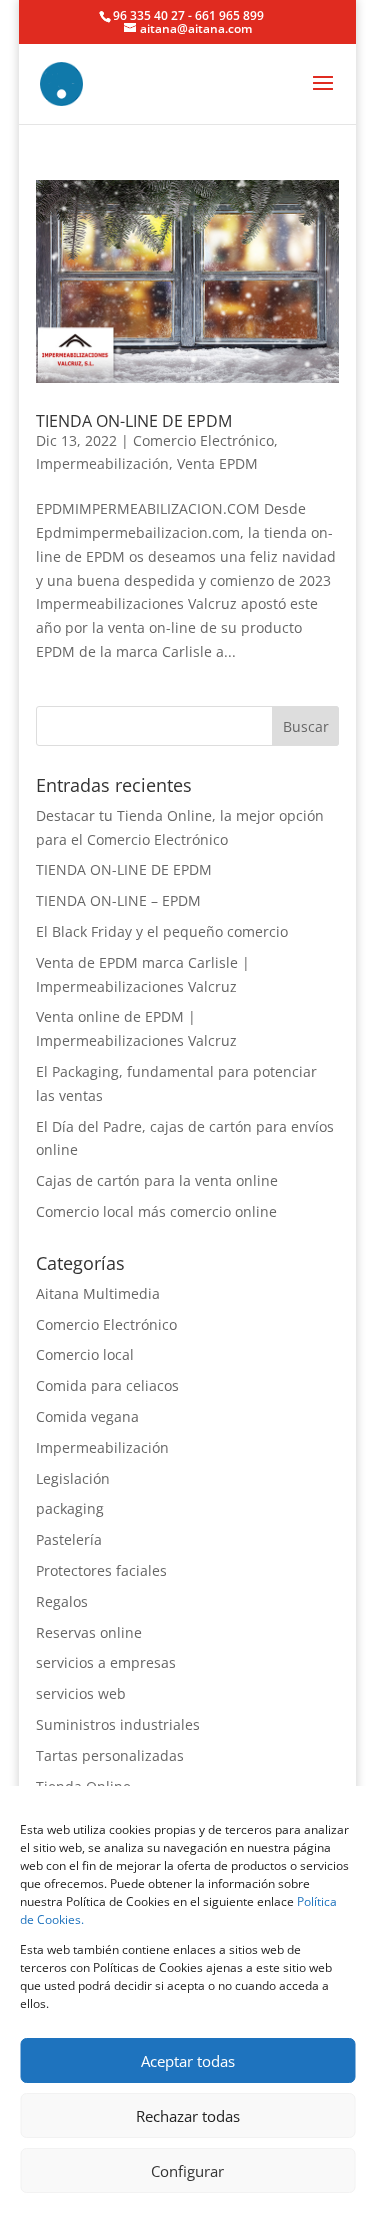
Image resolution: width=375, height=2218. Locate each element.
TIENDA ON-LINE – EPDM (118, 900)
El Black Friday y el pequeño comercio (162, 931)
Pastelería (69, 1539)
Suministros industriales (118, 1724)
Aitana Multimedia (98, 1293)
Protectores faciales (101, 1570)
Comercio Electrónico (203, 440)
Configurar (187, 2171)
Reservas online (89, 1632)
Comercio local (85, 1354)
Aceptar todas (188, 2061)
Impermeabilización (102, 463)
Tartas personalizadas (110, 1755)
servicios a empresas (106, 1662)
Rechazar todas (188, 2116)
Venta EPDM (217, 463)
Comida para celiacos (107, 1385)
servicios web (81, 1693)
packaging (70, 1508)
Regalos (62, 1601)
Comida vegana (87, 1416)
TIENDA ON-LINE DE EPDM (134, 421)
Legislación (73, 1478)
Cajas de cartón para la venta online (157, 1180)
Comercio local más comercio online (156, 1211)
